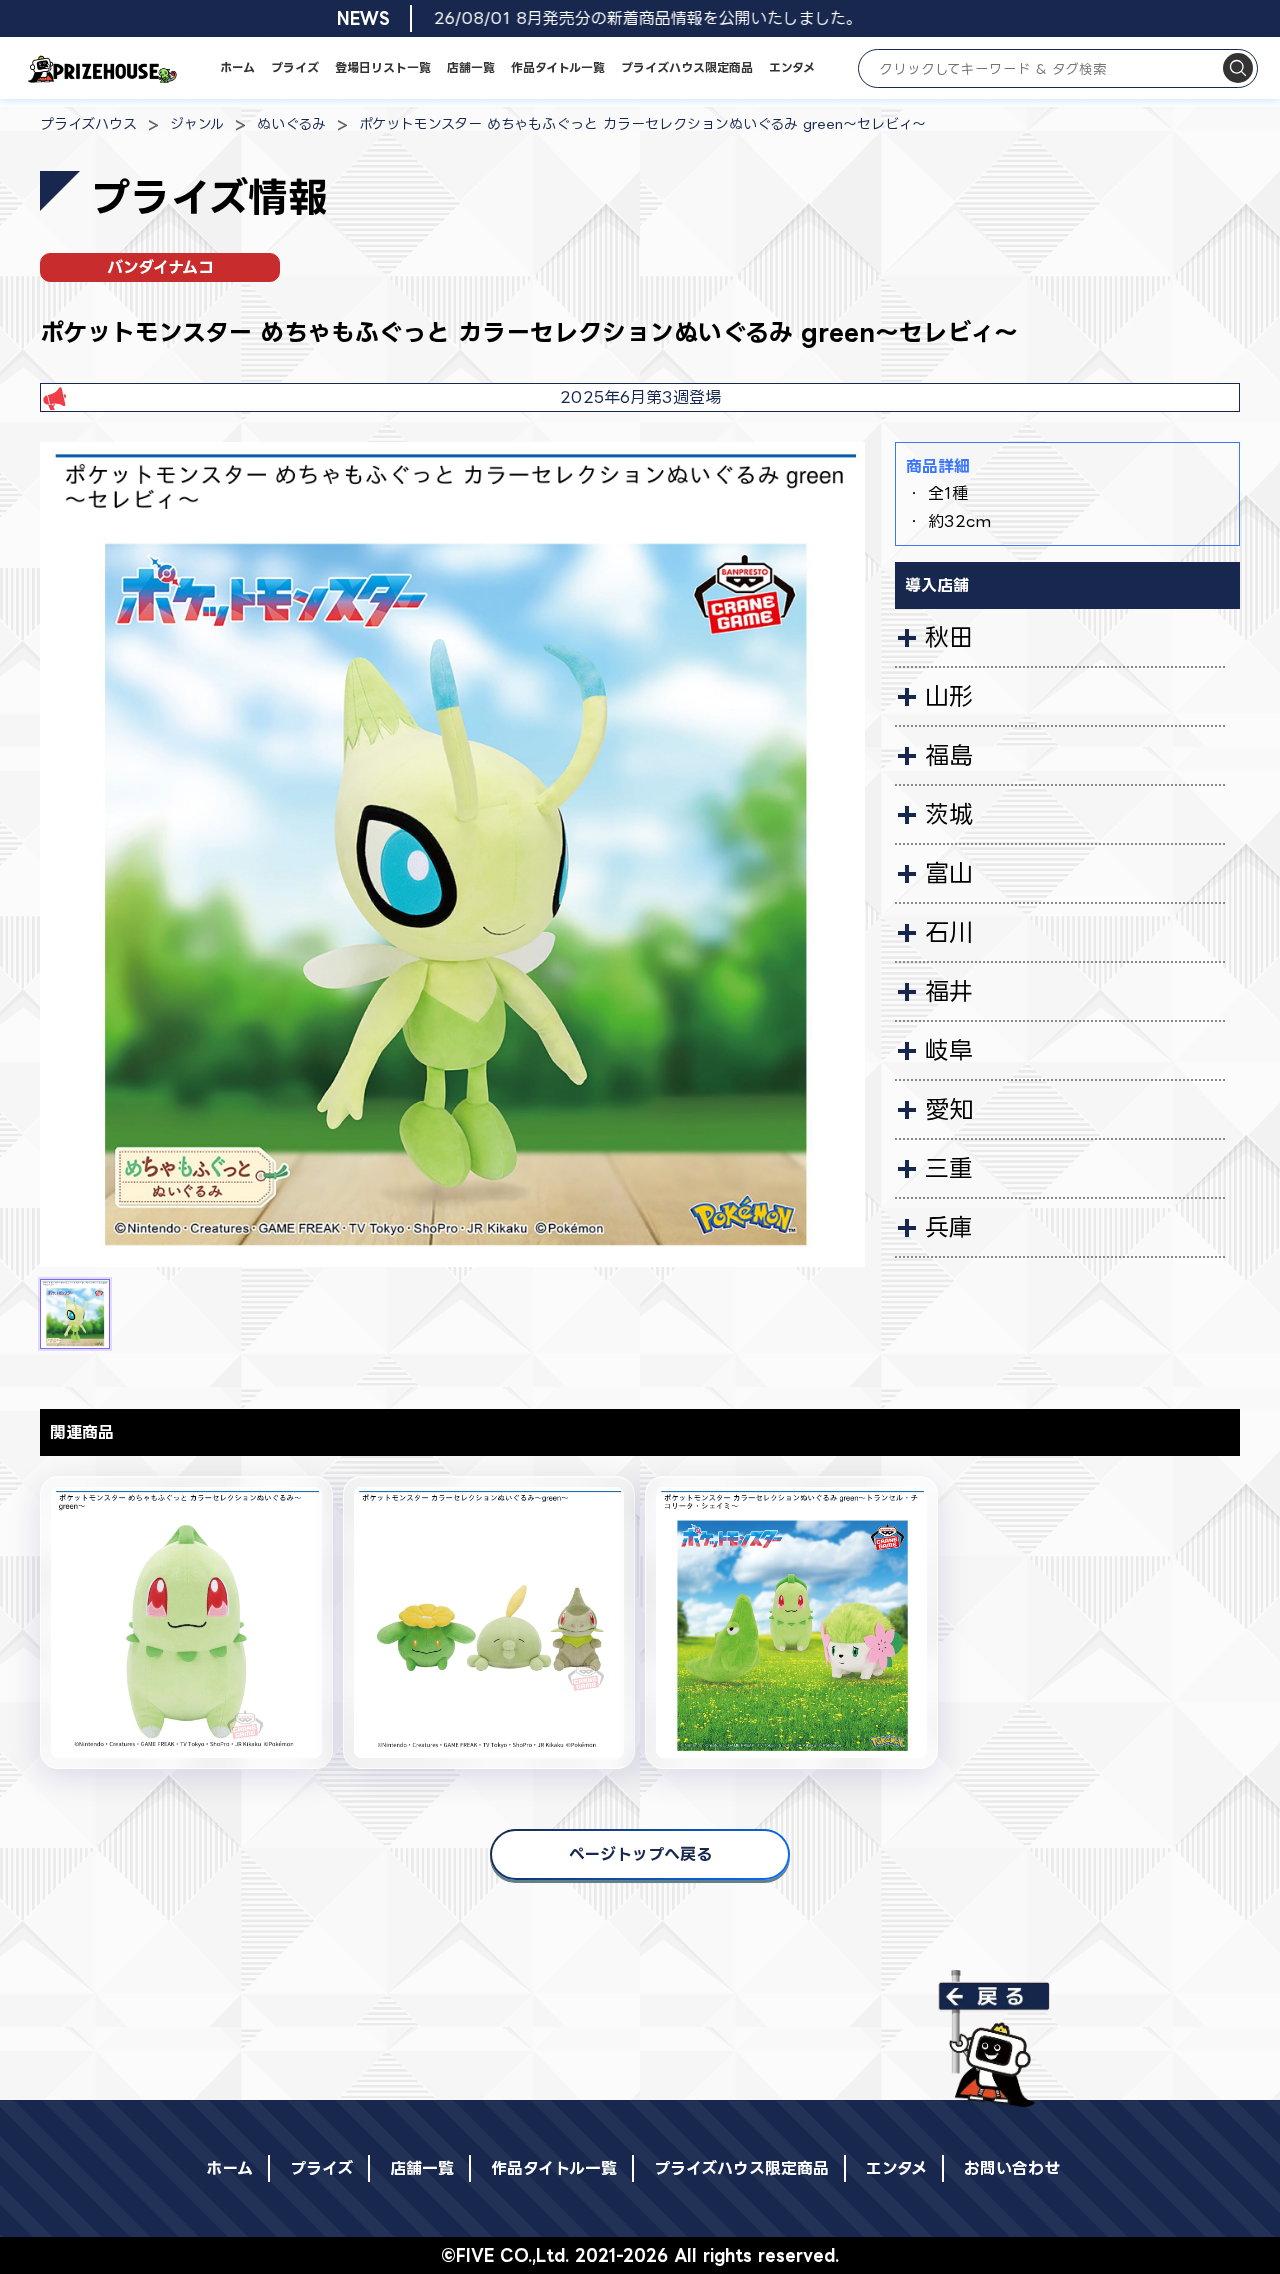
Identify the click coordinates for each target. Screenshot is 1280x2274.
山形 (949, 696)
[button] (75, 1314)
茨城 (949, 814)
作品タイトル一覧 (558, 67)
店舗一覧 (471, 67)
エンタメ (792, 67)
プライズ (295, 67)
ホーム (237, 67)
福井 (949, 991)
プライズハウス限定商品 (687, 67)
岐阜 (949, 1050)
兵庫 (949, 1227)
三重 (949, 1168)
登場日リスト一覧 (383, 67)
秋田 (949, 637)
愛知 (949, 1109)
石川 (949, 932)
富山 (949, 873)
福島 (949, 755)
